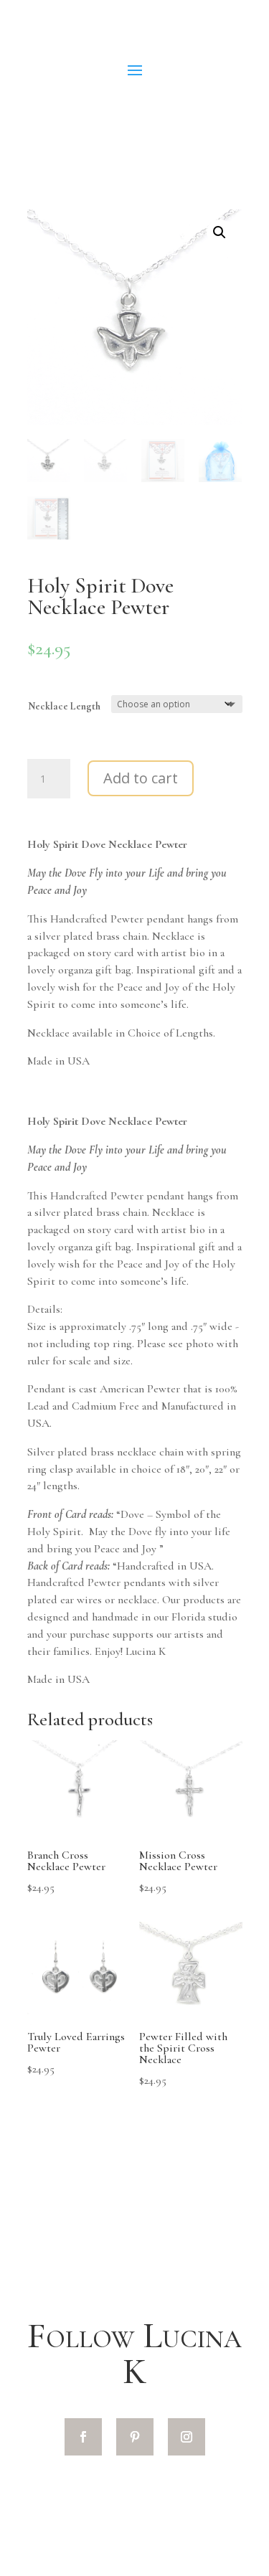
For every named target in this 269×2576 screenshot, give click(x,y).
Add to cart (141, 778)
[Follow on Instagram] (187, 2437)
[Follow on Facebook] (83, 2437)
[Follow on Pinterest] (135, 2437)
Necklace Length (64, 706)
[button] (220, 232)
